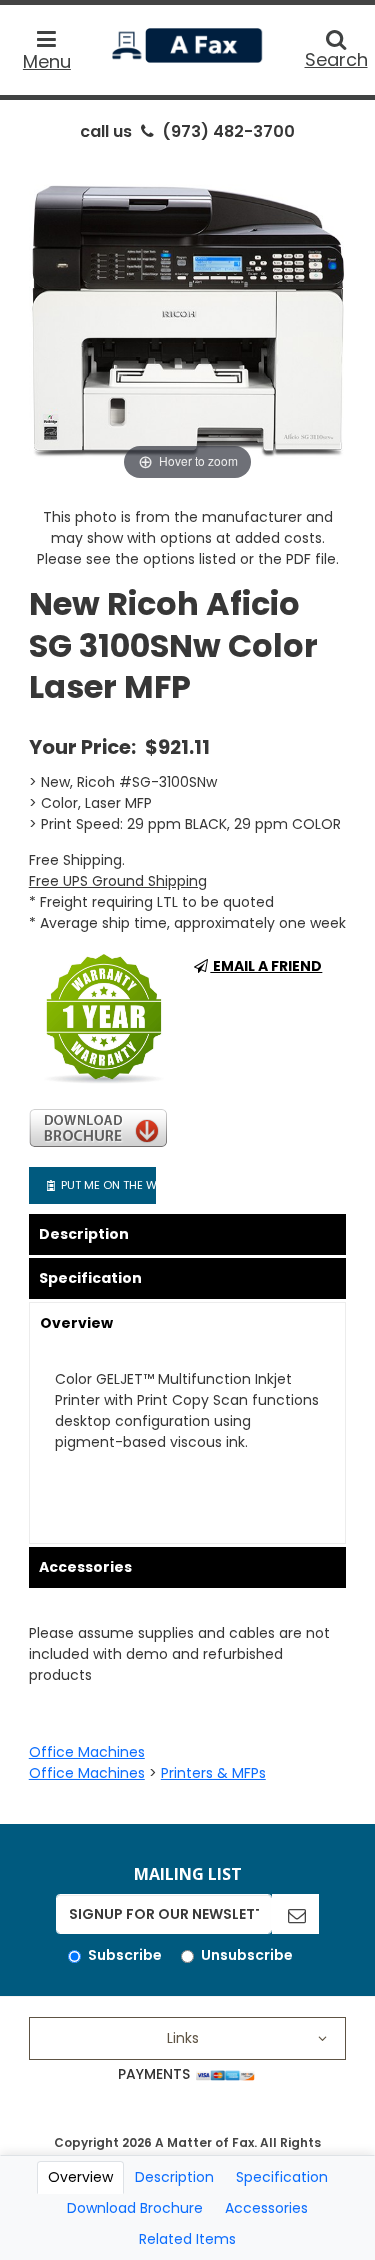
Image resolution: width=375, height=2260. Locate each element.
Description (84, 1234)
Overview (76, 1323)
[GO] (295, 1914)
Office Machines (87, 1752)
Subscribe (125, 1955)
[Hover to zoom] (188, 319)
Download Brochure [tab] (135, 2208)
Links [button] (183, 2038)
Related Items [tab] (187, 2239)
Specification (90, 1278)
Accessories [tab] (266, 2208)
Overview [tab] (80, 2177)
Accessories (85, 1567)
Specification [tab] (282, 2177)
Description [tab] (174, 2177)
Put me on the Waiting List (106, 1185)
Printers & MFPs (213, 1773)
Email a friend (266, 966)
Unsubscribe (247, 1955)
